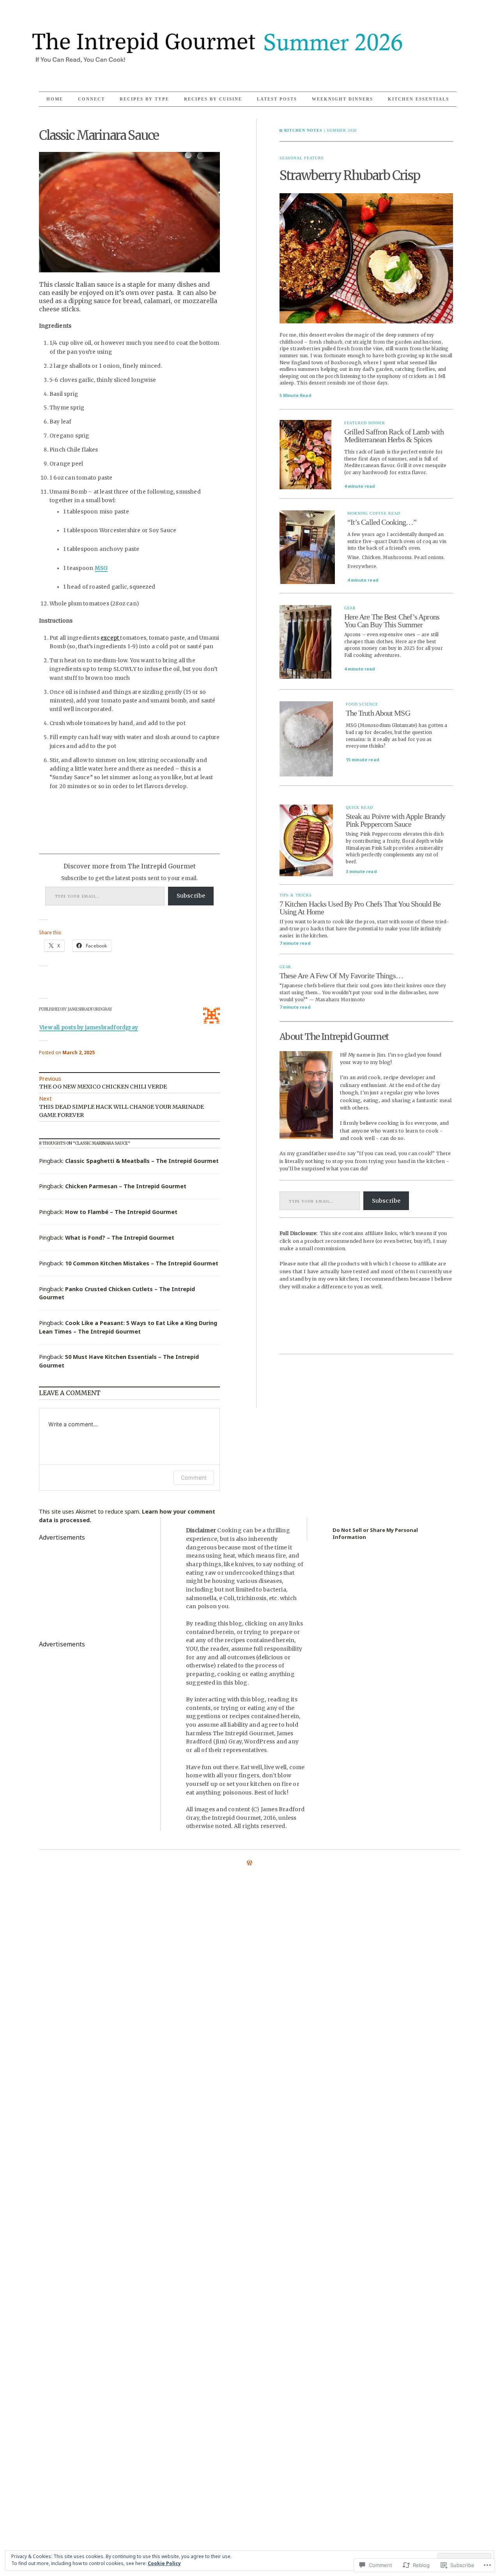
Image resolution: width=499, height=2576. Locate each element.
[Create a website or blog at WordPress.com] (249, 1863)
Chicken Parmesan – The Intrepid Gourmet (126, 1186)
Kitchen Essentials (418, 99)
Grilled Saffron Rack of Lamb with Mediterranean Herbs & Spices (394, 436)
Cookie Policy (164, 2563)
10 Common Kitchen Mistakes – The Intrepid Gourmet (142, 1263)
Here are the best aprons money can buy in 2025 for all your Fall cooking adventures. (394, 648)
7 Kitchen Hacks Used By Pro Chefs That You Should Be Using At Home (360, 908)
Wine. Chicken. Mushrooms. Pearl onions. (396, 557)
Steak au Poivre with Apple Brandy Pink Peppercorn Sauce (396, 820)
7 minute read (295, 943)
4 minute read (360, 486)
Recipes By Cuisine (213, 99)
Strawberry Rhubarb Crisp (350, 176)
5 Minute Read (295, 395)
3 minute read (361, 871)
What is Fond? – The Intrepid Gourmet (120, 1238)
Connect (91, 99)
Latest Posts (277, 99)
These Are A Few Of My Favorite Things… (341, 976)
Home (55, 99)
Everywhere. (363, 566)
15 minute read (362, 760)
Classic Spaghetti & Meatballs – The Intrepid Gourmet (142, 1161)
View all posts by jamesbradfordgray (89, 1028)
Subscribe (191, 896)
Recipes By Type (144, 99)
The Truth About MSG (378, 713)
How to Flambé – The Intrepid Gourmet (121, 1212)
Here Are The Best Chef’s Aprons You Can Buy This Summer (392, 621)
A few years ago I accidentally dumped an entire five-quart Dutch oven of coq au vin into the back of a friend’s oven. (397, 541)
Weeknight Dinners (342, 99)
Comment (194, 1478)
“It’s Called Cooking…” (382, 522)
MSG (101, 568)
